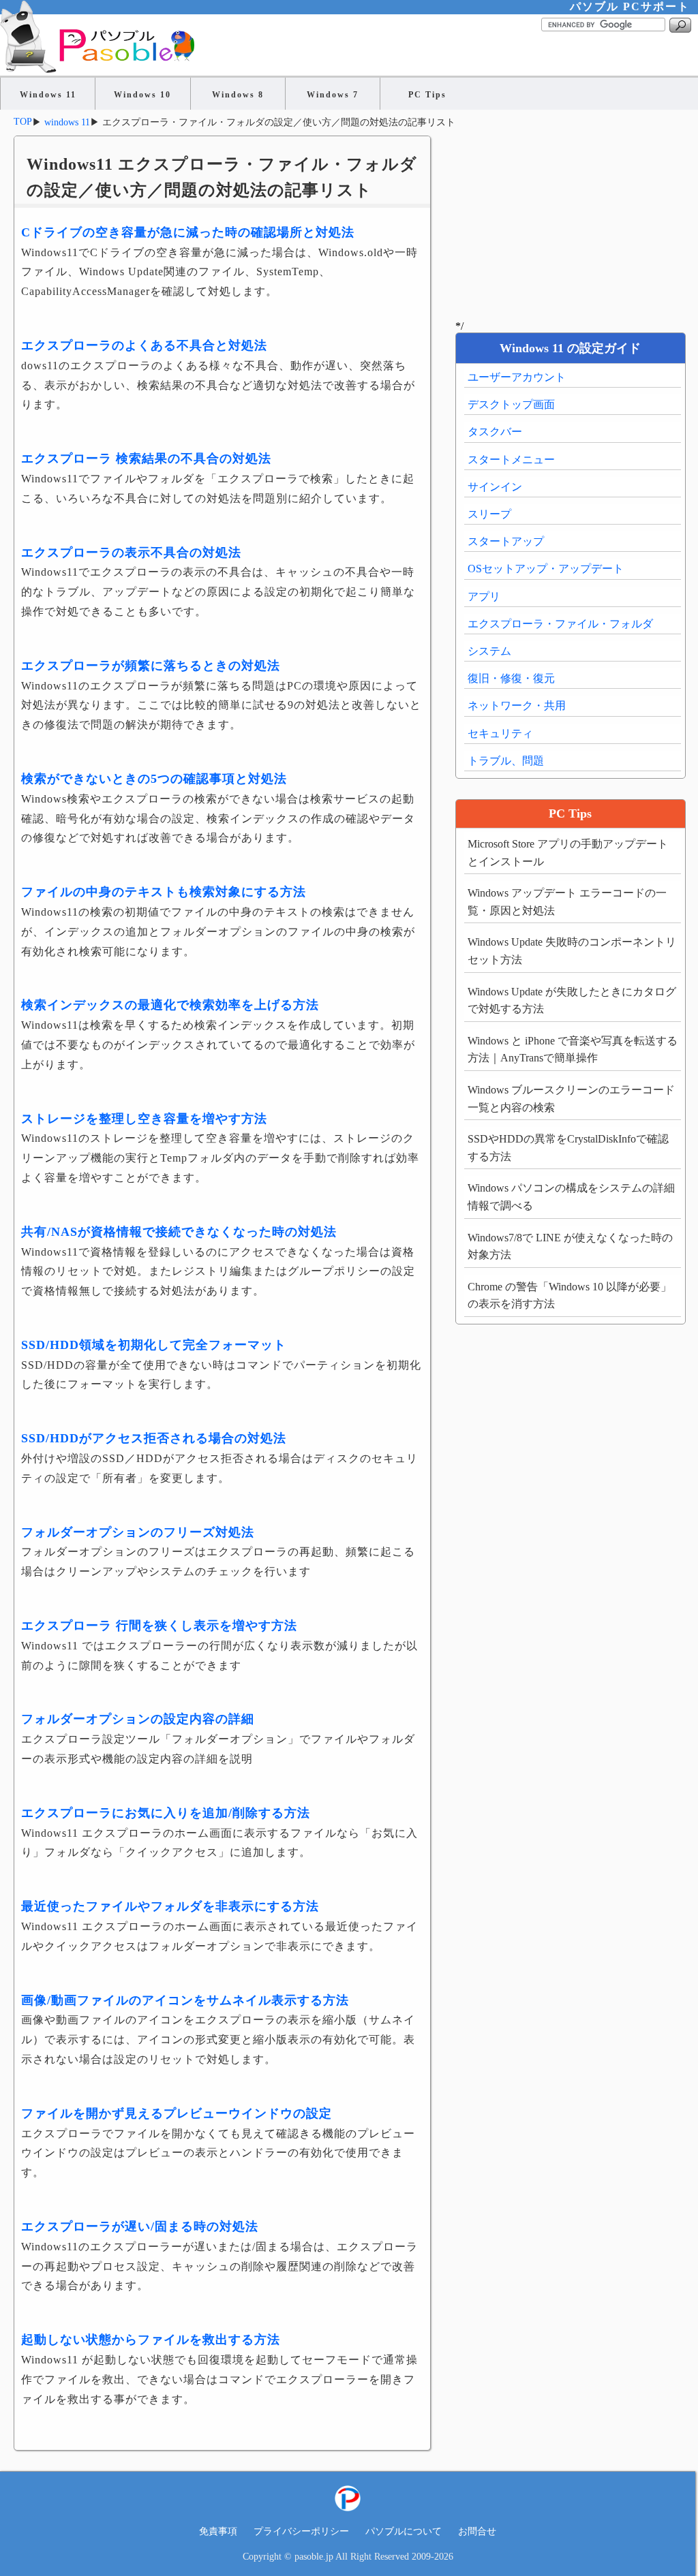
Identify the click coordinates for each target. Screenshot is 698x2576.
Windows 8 (238, 95)
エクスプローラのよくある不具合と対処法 (144, 345)
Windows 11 (48, 95)
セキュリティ (500, 733)
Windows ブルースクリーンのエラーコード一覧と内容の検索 (571, 1099)
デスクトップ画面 (511, 404)
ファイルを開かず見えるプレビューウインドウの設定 (177, 2113)
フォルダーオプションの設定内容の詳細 (138, 1719)
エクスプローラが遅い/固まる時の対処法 (140, 2226)
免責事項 (218, 2531)
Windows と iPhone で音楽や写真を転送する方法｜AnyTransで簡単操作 (573, 1050)
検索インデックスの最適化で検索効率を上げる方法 (170, 1005)
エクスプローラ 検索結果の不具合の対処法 (146, 459)
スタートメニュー (511, 460)
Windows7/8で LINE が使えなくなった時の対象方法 (570, 1246)
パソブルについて (404, 2531)
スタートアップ (506, 541)
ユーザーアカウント (517, 377)
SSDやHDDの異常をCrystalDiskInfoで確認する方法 (568, 1148)
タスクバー (495, 432)
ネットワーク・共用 (517, 705)
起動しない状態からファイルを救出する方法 (151, 2340)
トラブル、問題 (506, 761)
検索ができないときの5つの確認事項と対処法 (154, 779)
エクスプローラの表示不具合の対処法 (131, 553)
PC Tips (427, 95)
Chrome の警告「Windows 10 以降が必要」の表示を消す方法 (570, 1295)
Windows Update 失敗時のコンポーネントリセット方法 (572, 951)
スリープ (489, 514)
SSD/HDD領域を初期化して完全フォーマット (154, 1345)
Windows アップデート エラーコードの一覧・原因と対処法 (567, 902)
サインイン (495, 487)
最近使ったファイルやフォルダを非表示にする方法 (170, 1906)
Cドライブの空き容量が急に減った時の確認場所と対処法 (188, 232)
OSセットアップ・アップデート (546, 569)
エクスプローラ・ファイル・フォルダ (560, 624)
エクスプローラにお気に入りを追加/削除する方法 (166, 1813)
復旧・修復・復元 (511, 678)
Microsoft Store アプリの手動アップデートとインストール (568, 853)
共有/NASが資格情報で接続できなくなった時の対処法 (179, 1232)
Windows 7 (333, 95)
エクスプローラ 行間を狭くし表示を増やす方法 (159, 1626)
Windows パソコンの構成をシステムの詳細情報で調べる (571, 1197)
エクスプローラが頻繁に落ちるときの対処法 (151, 666)
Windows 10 (142, 95)
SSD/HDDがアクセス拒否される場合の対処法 (154, 1438)
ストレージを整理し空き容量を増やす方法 (144, 1119)
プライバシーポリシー (301, 2531)
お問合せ (477, 2531)
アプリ (484, 596)
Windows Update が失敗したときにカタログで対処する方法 (572, 1000)
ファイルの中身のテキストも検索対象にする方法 (164, 892)
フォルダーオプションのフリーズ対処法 (138, 1532)
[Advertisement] (570, 221)
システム (489, 651)
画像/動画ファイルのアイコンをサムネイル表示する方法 (185, 2000)
